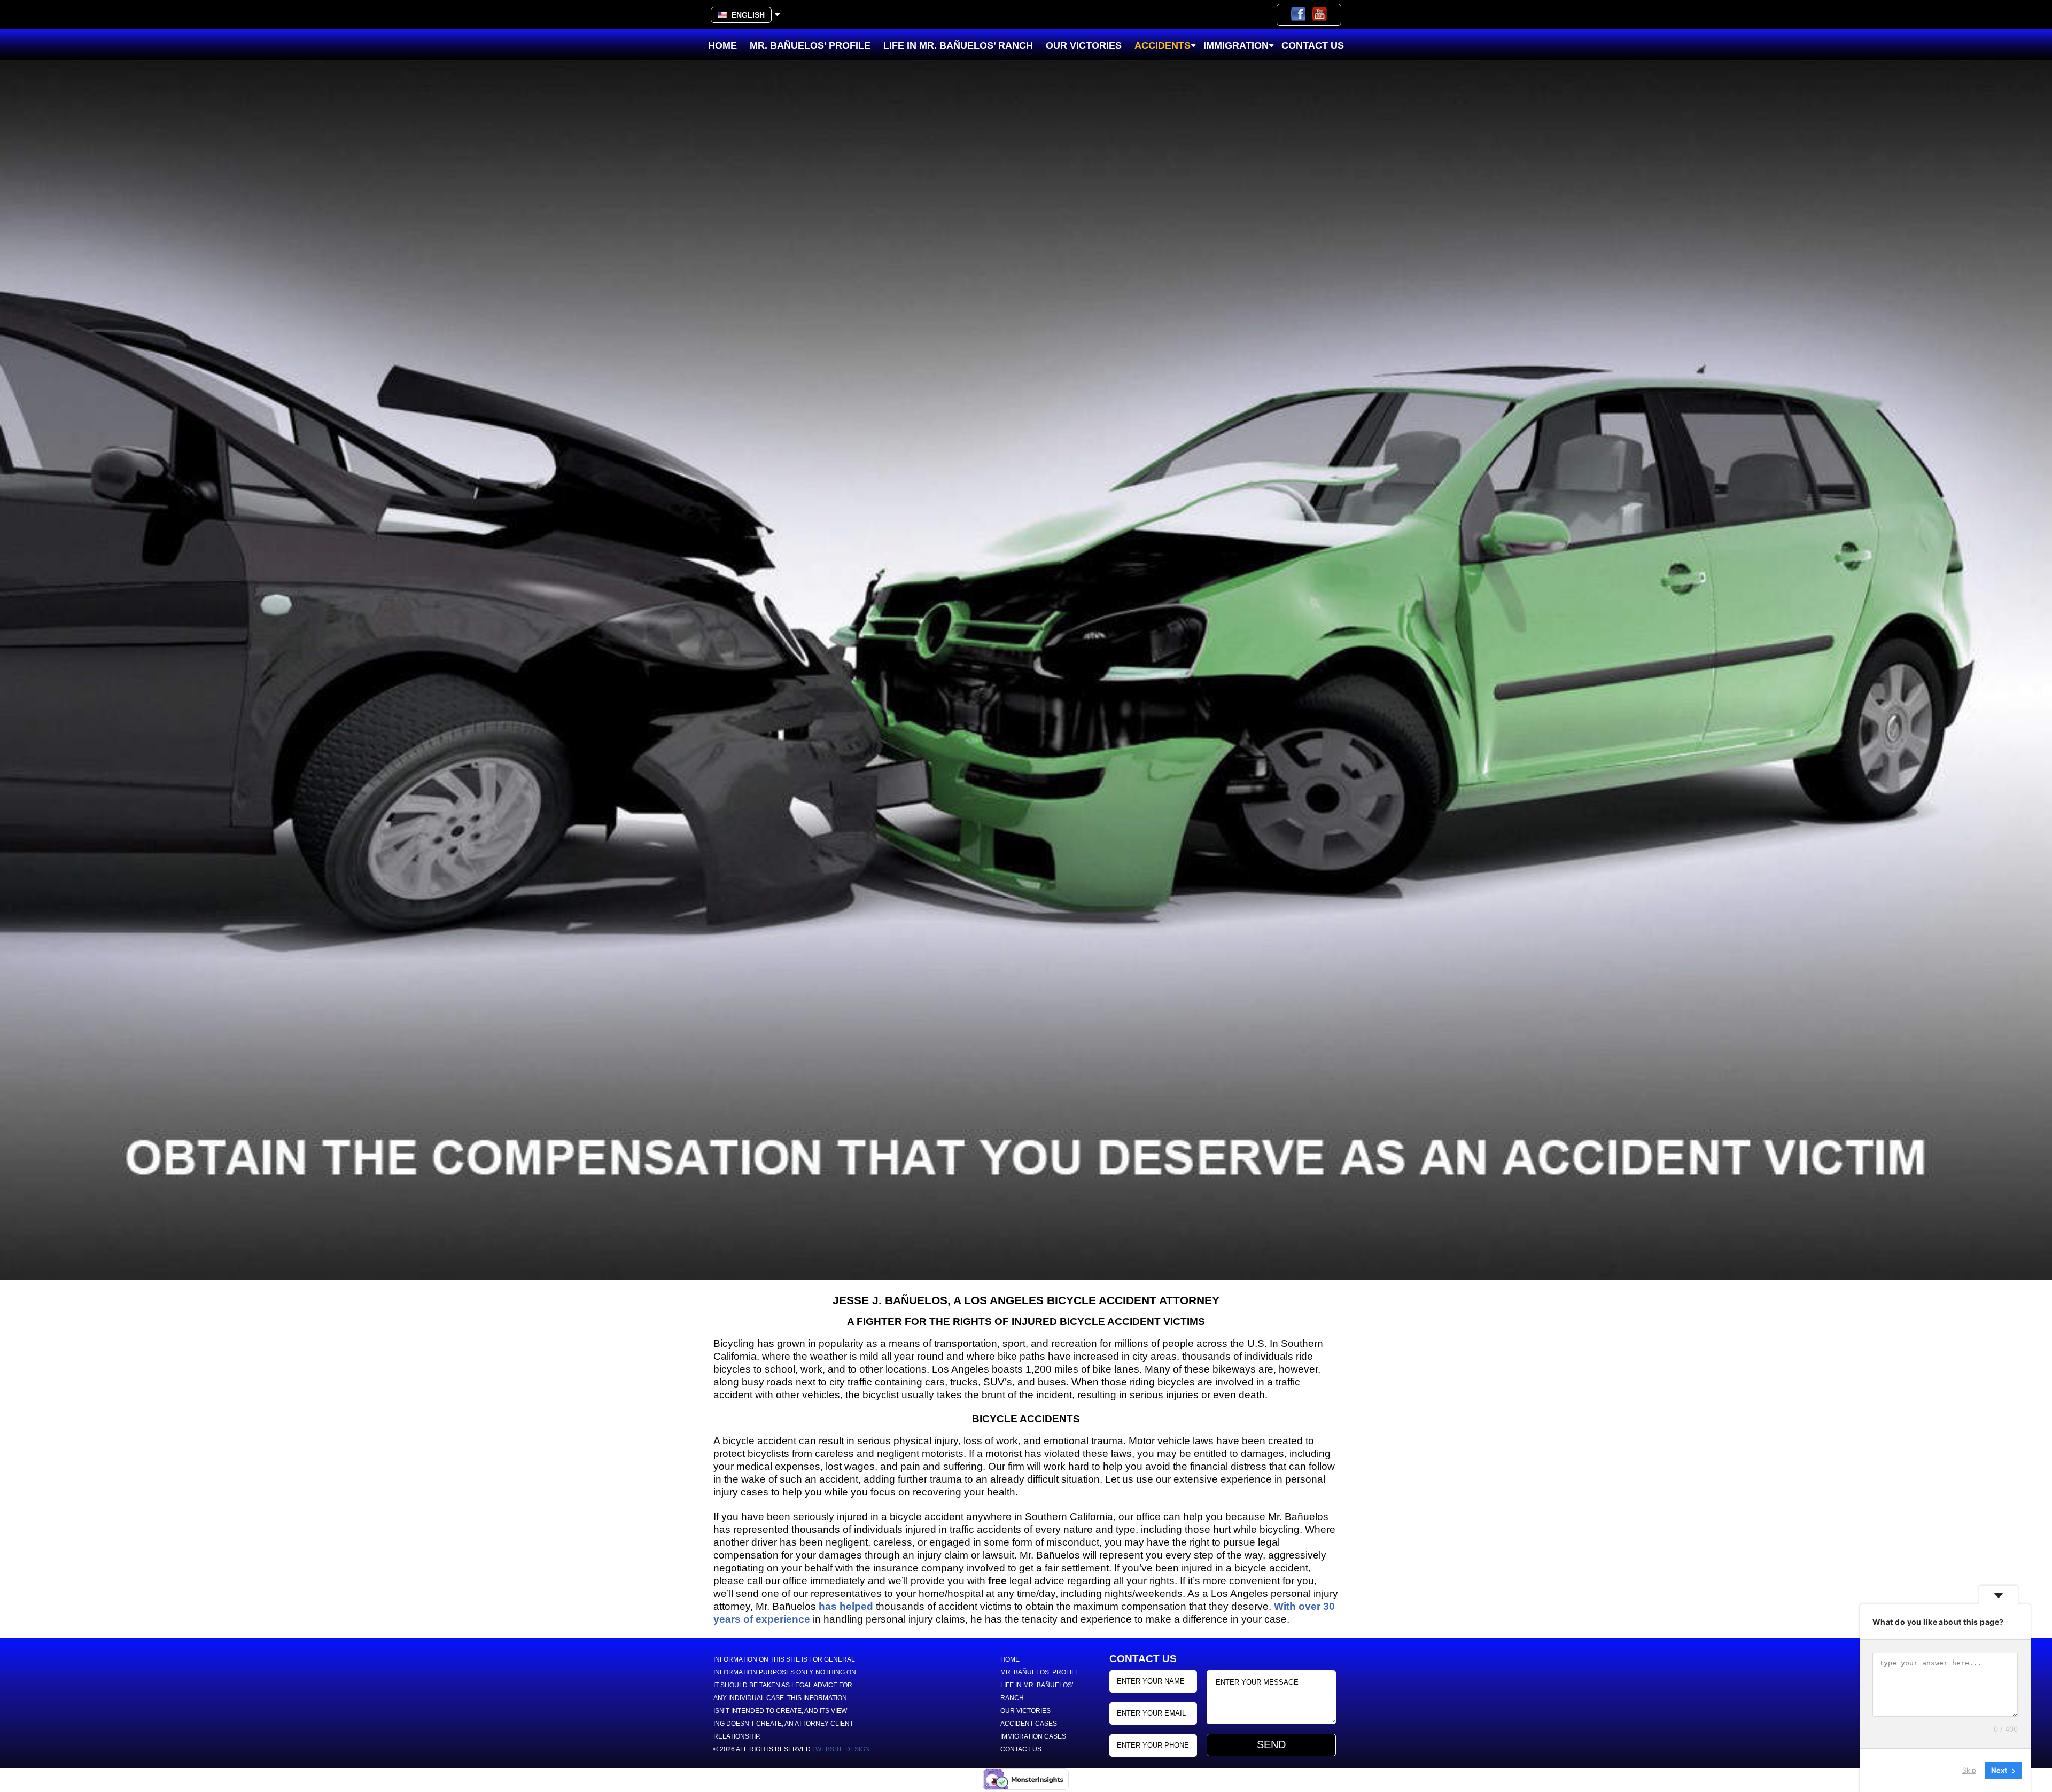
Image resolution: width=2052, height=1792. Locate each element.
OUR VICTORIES (1084, 45)
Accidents (1163, 45)
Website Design (843, 1749)
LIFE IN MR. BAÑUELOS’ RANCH (958, 45)
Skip (1969, 1770)
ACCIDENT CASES (1029, 1724)
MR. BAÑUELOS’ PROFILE (810, 45)
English (746, 15)
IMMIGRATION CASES (1033, 1736)
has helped (846, 1606)
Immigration (1236, 45)
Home (722, 45)
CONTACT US (1313, 45)
